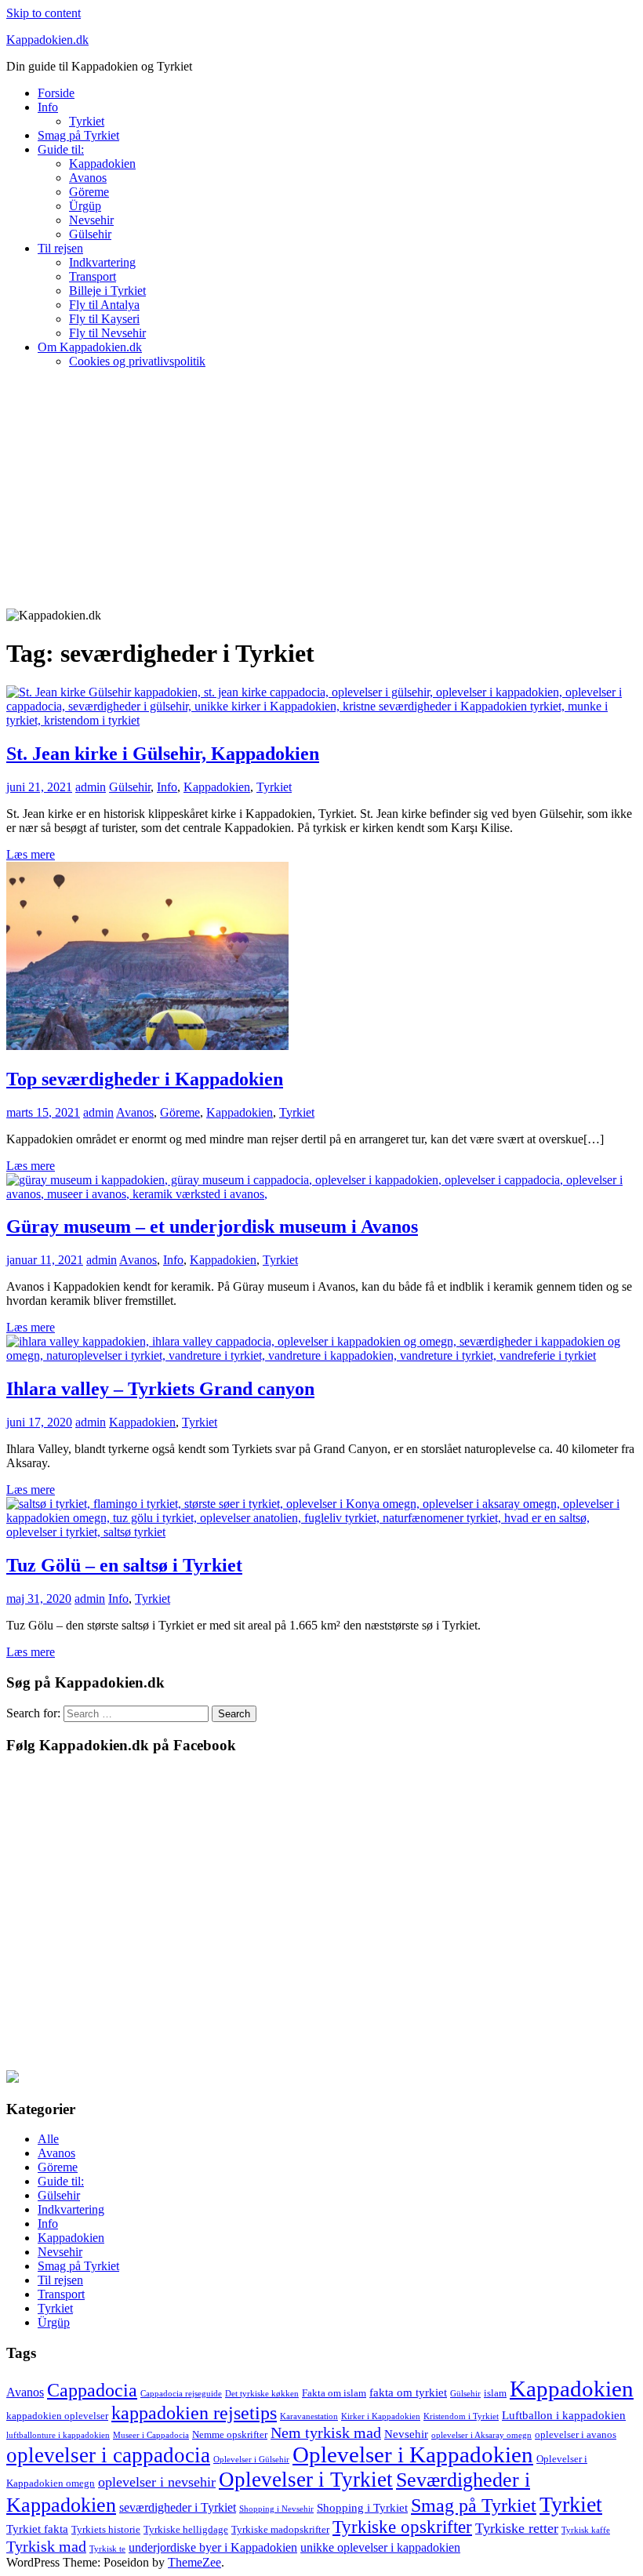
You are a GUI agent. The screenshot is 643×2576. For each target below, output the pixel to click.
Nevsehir (91, 220)
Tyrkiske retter (517, 2528)
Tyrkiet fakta (37, 2529)
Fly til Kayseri (104, 319)
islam (495, 2393)
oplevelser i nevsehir (157, 2482)
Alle (48, 2139)
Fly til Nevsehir (107, 333)
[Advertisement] (321, 491)
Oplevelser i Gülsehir (251, 2460)
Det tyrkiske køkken (262, 2394)
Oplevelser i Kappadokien (413, 2454)
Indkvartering (102, 262)
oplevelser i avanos (576, 2434)
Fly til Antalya (104, 305)
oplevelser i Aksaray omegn (481, 2435)
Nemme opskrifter (230, 2434)
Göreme (89, 192)
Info (48, 107)
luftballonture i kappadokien (58, 2435)
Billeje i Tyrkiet (107, 291)
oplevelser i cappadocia (108, 2455)
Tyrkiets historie (106, 2529)
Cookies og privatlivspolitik (137, 361)
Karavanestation (309, 2416)
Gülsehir (90, 234)
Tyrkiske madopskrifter (280, 2529)
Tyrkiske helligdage (186, 2529)
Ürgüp (85, 206)
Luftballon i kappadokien (564, 2415)
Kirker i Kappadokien (381, 2416)
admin (91, 787)
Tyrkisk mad (46, 2546)
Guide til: (61, 149)
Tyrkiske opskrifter (402, 2527)
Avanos (88, 178)
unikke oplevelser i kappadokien (380, 2547)
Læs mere (31, 854)
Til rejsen (60, 248)
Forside (56, 93)
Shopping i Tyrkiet (362, 2508)
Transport (93, 276)
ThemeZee (194, 2562)
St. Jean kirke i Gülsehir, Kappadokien (163, 754)
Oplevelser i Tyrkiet (306, 2480)
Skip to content (44, 13)
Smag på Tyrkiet (78, 135)
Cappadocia (92, 2390)
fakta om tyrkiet (408, 2393)
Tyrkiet (87, 121)
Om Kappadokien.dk (90, 347)
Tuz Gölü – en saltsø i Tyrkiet (124, 1565)
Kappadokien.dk (47, 40)
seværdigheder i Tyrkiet (178, 2507)
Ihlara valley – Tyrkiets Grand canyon (160, 1389)
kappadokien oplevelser (57, 2416)
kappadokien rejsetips (194, 2413)
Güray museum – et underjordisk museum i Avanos (212, 1226)
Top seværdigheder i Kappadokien (145, 1079)
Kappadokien (102, 163)
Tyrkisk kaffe (586, 2530)
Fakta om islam (334, 2393)
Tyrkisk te (107, 2549)
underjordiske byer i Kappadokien (213, 2547)
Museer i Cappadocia (151, 2435)
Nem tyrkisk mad (326, 2432)
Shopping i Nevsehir (276, 2509)
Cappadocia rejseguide (181, 2394)
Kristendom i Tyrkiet (461, 2416)
